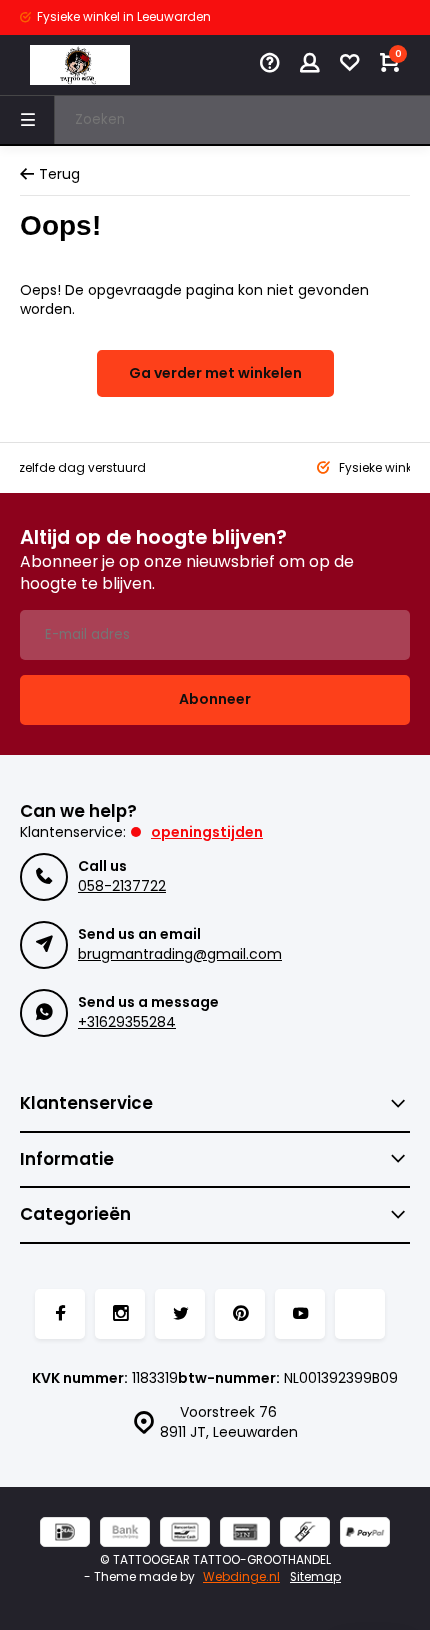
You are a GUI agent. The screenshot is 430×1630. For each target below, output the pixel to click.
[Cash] (305, 1534)
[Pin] (245, 1534)
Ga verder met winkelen (215, 373)
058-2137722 (122, 886)
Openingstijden (207, 832)
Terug (59, 174)
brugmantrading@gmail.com (180, 954)
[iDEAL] (65, 1534)
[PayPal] (365, 1534)
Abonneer (215, 699)
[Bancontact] (185, 1534)
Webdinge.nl (241, 1577)
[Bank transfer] (125, 1534)
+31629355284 (127, 1022)
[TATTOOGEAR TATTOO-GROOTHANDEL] (80, 65)
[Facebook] (60, 1314)
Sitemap (315, 1577)
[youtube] (300, 1314)
